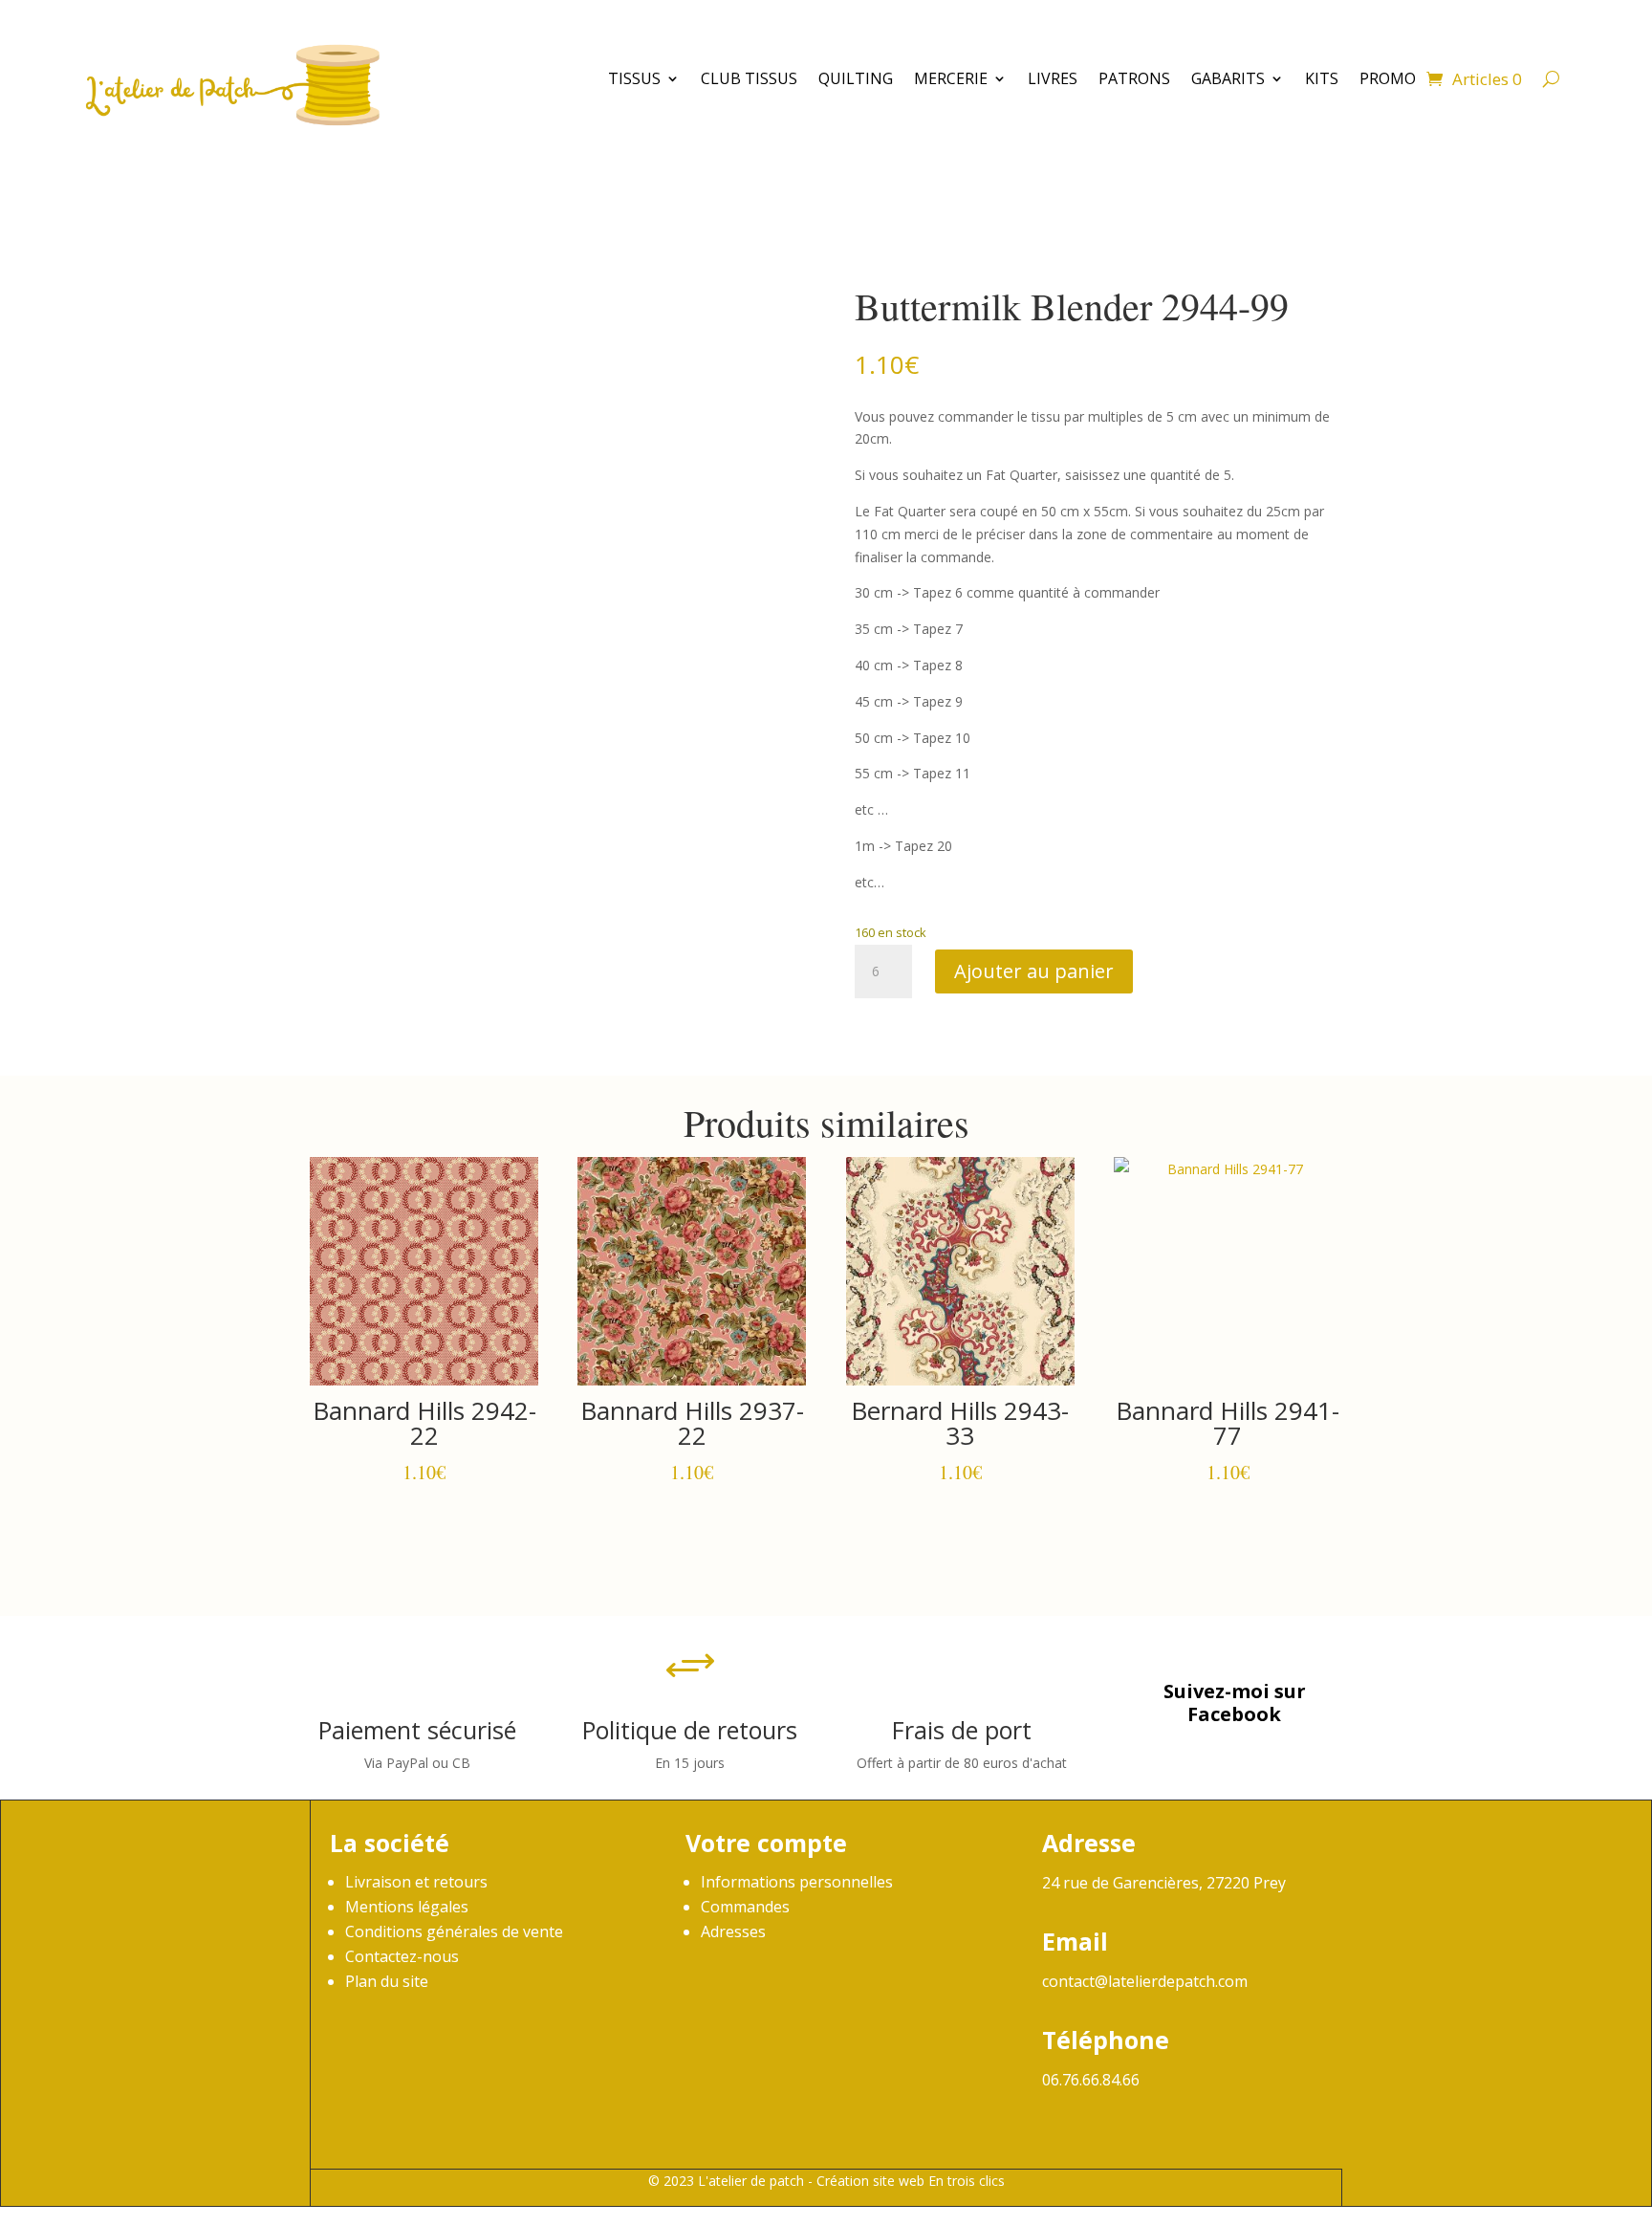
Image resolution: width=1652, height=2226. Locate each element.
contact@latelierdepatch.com (1145, 1981)
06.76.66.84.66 (1091, 2080)
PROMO (1388, 78)
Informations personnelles (797, 1882)
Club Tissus (749, 78)
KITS (1322, 78)
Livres (1053, 78)
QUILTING (856, 78)
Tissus (634, 78)
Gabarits (1228, 78)
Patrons (1134, 78)
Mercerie (951, 78)
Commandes (745, 1907)
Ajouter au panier (1034, 971)
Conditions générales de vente (454, 1931)
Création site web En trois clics (911, 2181)
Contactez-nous (402, 1956)
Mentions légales (407, 1907)
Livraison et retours (416, 1882)
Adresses (733, 1931)
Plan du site (387, 1981)
